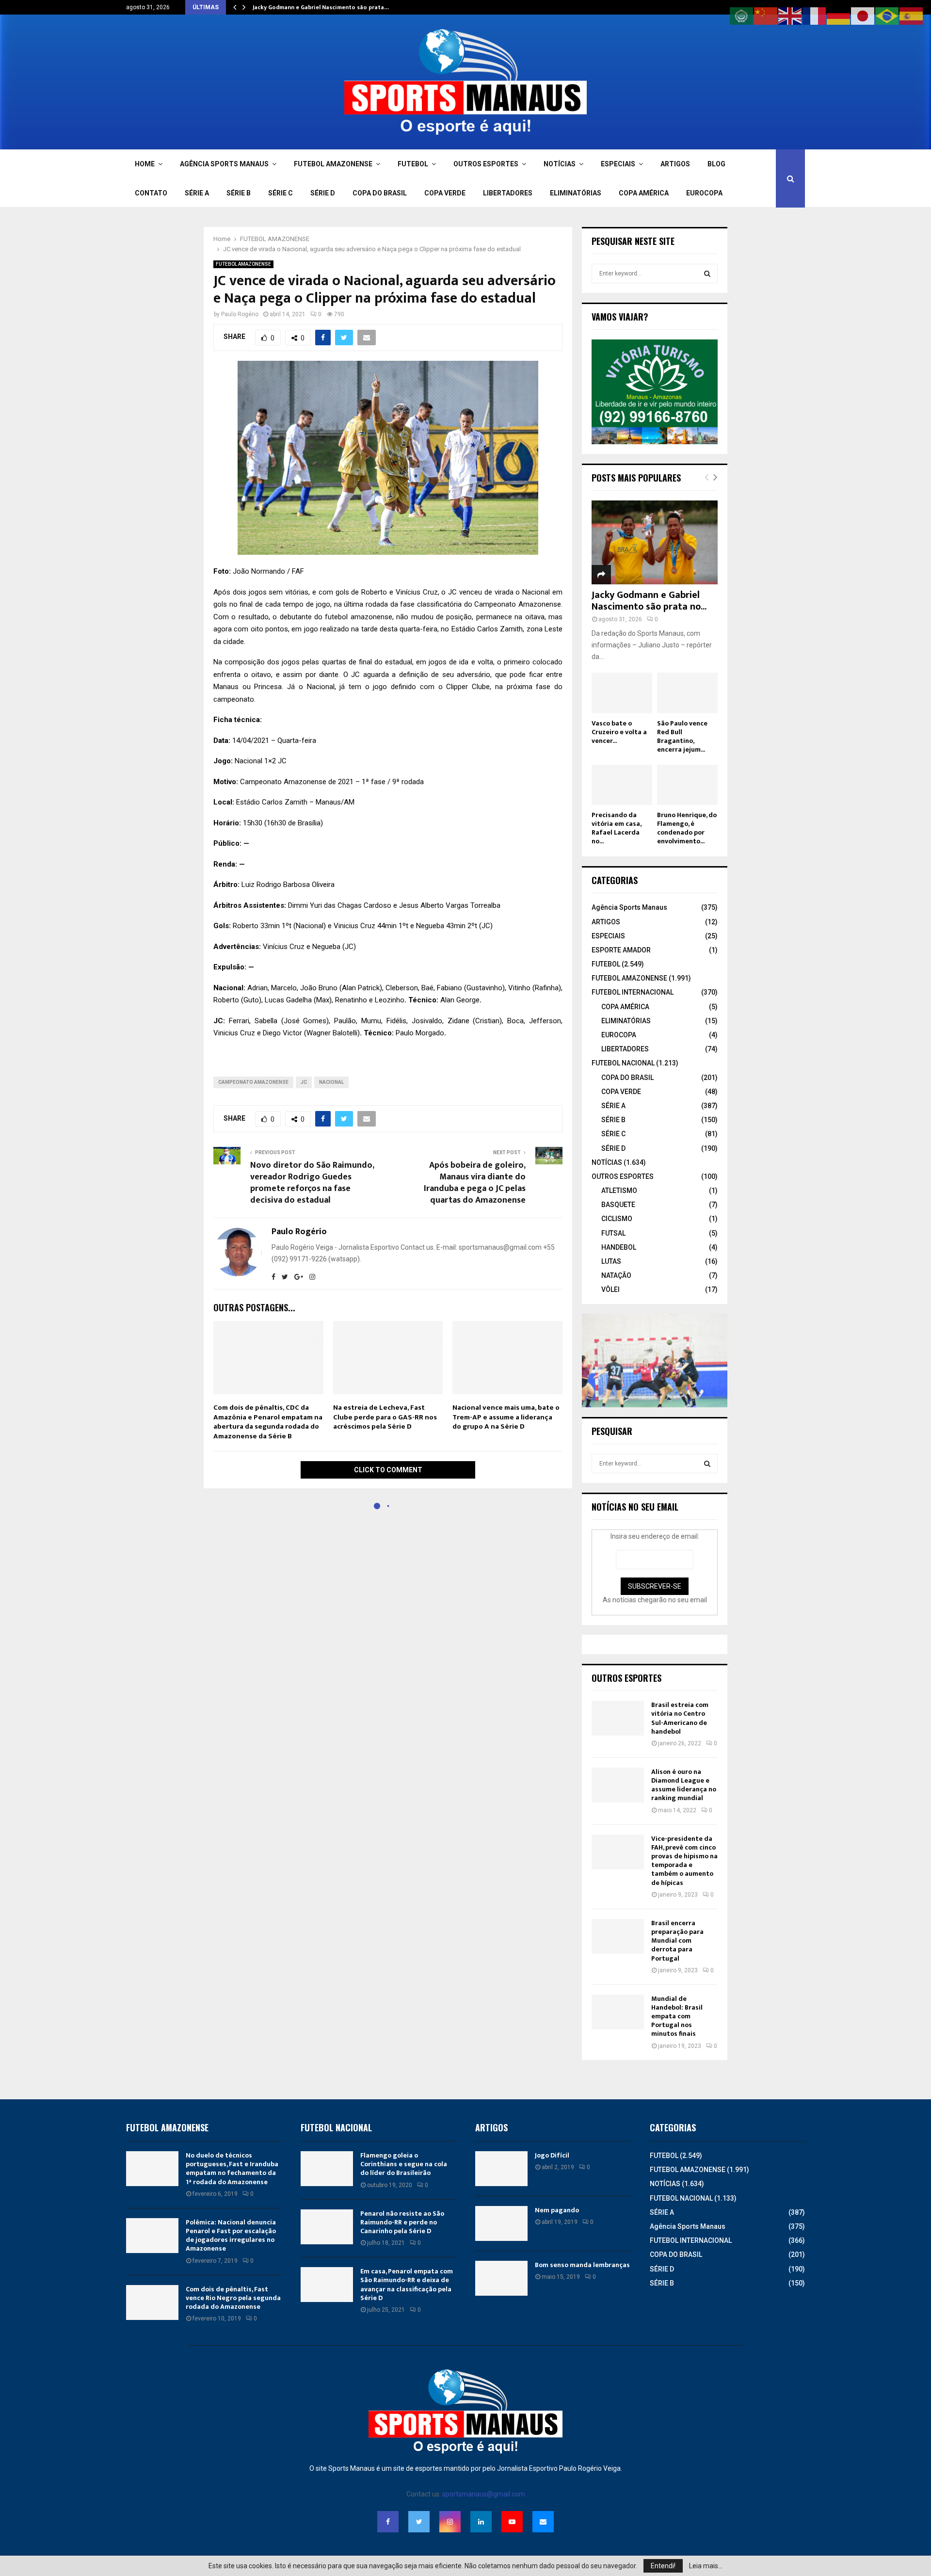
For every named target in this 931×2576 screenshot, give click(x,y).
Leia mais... (706, 2566)
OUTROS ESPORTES (486, 164)
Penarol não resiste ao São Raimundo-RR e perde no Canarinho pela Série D (402, 2222)
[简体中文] (766, 16)
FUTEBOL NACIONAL (623, 1063)
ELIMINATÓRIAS (576, 193)
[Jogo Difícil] (501, 2169)
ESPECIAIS (618, 164)
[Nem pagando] (501, 2223)
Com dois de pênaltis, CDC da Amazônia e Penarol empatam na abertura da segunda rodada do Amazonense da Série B (268, 1422)
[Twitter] (419, 2522)
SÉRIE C (281, 193)
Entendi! (663, 2566)
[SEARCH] (707, 274)
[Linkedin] (481, 2522)
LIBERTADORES (508, 193)
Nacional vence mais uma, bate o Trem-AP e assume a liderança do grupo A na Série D (506, 1417)
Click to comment (388, 1470)
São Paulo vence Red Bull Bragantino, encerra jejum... (682, 736)
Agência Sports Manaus (629, 907)
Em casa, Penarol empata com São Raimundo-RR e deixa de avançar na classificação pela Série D (407, 2285)
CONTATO (151, 193)
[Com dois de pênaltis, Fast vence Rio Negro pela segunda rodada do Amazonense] (152, 2302)
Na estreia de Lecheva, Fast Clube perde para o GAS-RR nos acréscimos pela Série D (385, 1417)
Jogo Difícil (552, 2155)
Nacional (331, 1082)
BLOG (716, 164)
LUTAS (611, 1261)
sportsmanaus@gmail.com (484, 2494)
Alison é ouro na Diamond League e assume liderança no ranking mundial (684, 1785)
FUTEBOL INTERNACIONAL (633, 992)
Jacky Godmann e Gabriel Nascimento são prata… (321, 7)
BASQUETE (618, 1205)
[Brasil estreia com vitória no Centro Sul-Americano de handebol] (618, 1718)
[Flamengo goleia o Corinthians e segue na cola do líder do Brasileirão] (327, 2169)
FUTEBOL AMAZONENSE (333, 164)
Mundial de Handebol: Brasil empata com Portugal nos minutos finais (677, 2016)
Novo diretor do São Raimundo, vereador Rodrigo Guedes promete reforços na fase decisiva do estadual (312, 1183)
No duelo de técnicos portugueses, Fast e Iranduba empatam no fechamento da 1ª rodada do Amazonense (232, 2169)
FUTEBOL (413, 164)
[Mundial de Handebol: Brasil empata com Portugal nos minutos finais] (618, 2012)
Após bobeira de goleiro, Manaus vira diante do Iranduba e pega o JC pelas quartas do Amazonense (475, 1183)
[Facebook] (388, 2522)
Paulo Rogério (240, 314)
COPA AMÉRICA (644, 193)
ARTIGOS (675, 164)
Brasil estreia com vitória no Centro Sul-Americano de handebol (680, 1718)
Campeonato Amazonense (253, 1082)
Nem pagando (557, 2210)
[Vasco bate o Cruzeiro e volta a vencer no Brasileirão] (622, 693)
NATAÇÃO (616, 1275)
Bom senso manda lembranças (582, 2265)
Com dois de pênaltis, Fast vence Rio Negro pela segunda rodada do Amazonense (233, 2298)
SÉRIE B (239, 193)
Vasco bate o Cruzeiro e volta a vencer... (619, 732)
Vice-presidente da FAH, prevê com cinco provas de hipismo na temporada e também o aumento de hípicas (684, 1861)
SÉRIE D (323, 193)
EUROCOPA (704, 193)
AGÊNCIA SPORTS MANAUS (224, 164)
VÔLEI (610, 1289)
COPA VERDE (445, 193)
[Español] (912, 16)
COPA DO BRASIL (380, 193)
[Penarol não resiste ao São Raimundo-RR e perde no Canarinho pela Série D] (327, 2227)
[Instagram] (450, 2522)
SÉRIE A (197, 193)
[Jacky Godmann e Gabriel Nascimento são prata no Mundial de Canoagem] (655, 542)
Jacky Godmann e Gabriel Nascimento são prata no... (649, 601)
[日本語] (863, 16)
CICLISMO (617, 1219)
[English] (790, 16)
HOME (145, 164)
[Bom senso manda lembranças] (501, 2278)
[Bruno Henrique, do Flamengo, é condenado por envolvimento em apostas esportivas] (687, 785)
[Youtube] (512, 2522)
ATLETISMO (619, 1191)
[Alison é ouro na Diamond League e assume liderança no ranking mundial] (618, 1785)
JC (304, 1082)
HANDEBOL (619, 1247)
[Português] (887, 16)
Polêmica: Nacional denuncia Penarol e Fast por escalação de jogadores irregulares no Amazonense (231, 2236)
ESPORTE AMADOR (621, 950)
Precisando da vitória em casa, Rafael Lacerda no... (616, 828)
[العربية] (742, 16)
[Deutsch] (839, 16)
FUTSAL (613, 1233)
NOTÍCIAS (560, 164)
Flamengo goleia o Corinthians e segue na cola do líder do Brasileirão (404, 2164)
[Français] (815, 16)
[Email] (543, 2522)
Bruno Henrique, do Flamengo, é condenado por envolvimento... (687, 828)
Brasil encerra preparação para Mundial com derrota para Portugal (677, 1941)
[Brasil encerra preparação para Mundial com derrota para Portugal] (618, 1936)
